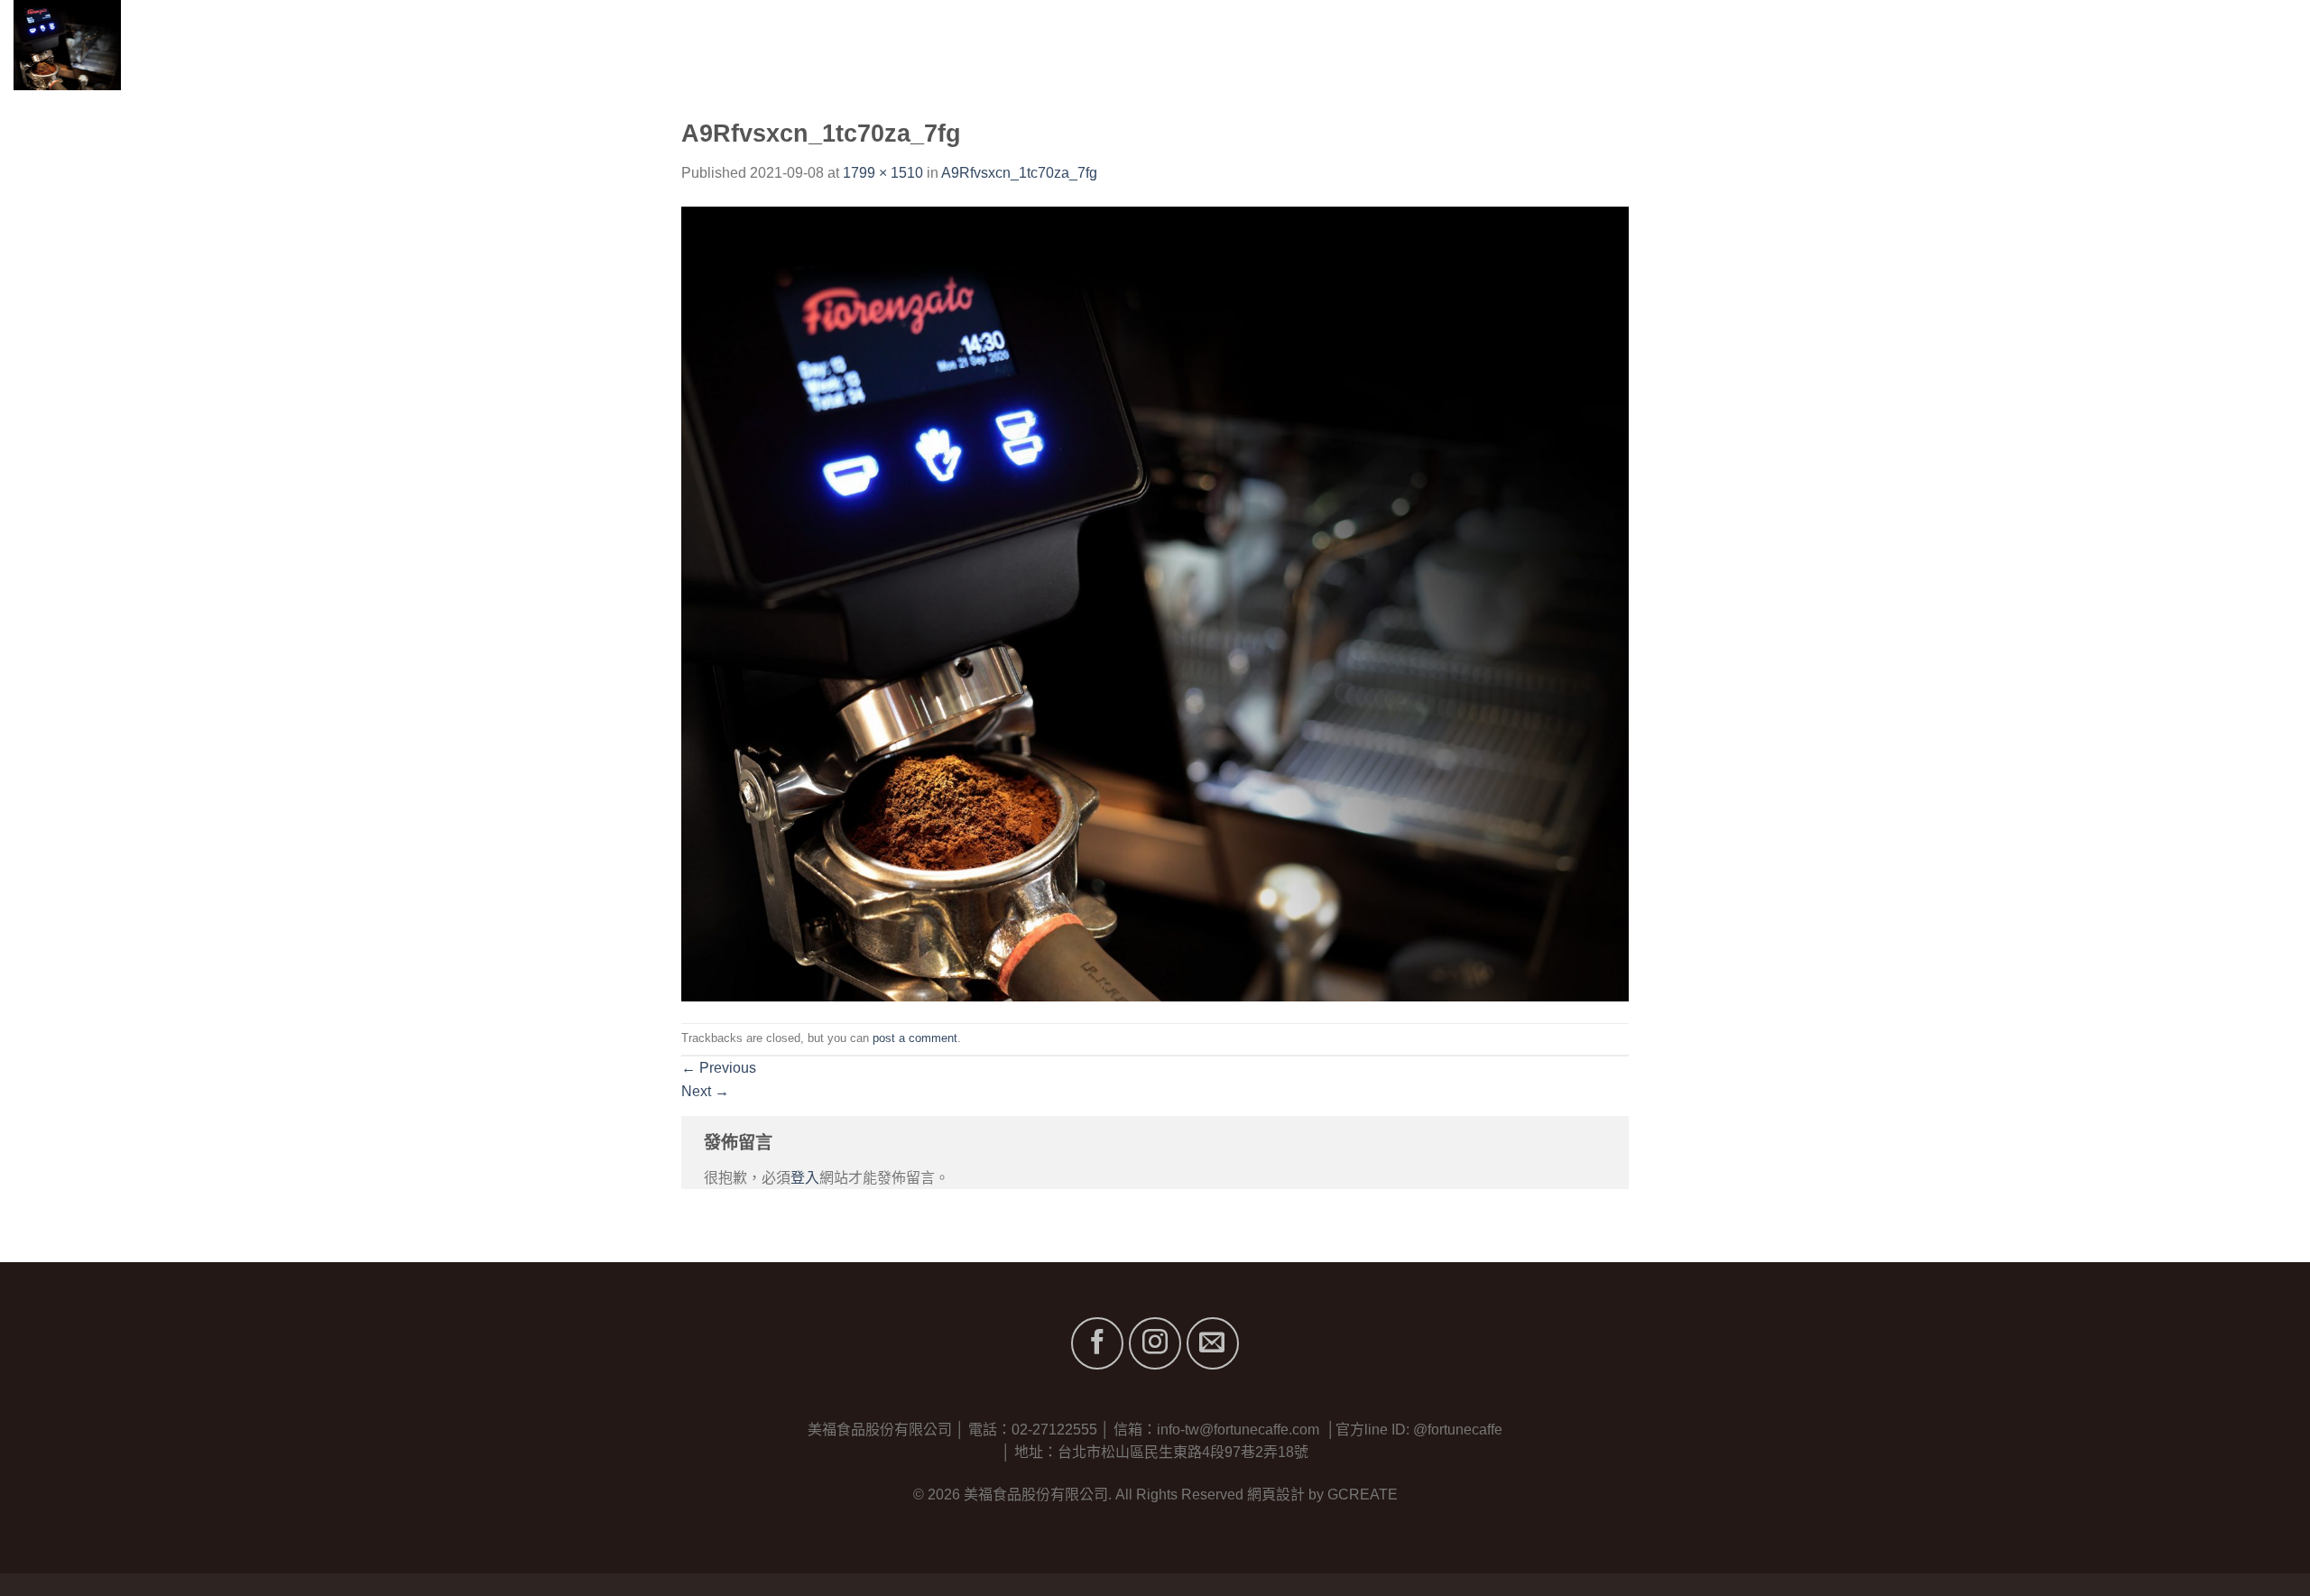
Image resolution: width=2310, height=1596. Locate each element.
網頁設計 (1276, 1495)
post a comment (915, 1038)
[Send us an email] (1213, 1343)
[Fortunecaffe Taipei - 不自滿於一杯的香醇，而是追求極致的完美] (133, 45)
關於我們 (1984, 45)
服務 (2117, 45)
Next (705, 1091)
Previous (719, 1068)
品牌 (2052, 45)
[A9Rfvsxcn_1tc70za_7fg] (1155, 602)
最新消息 (2184, 45)
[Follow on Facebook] (1097, 1343)
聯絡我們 (2267, 45)
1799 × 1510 (883, 173)
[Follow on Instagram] (1155, 1343)
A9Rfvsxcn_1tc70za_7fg (1019, 173)
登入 (805, 1178)
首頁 (1917, 45)
